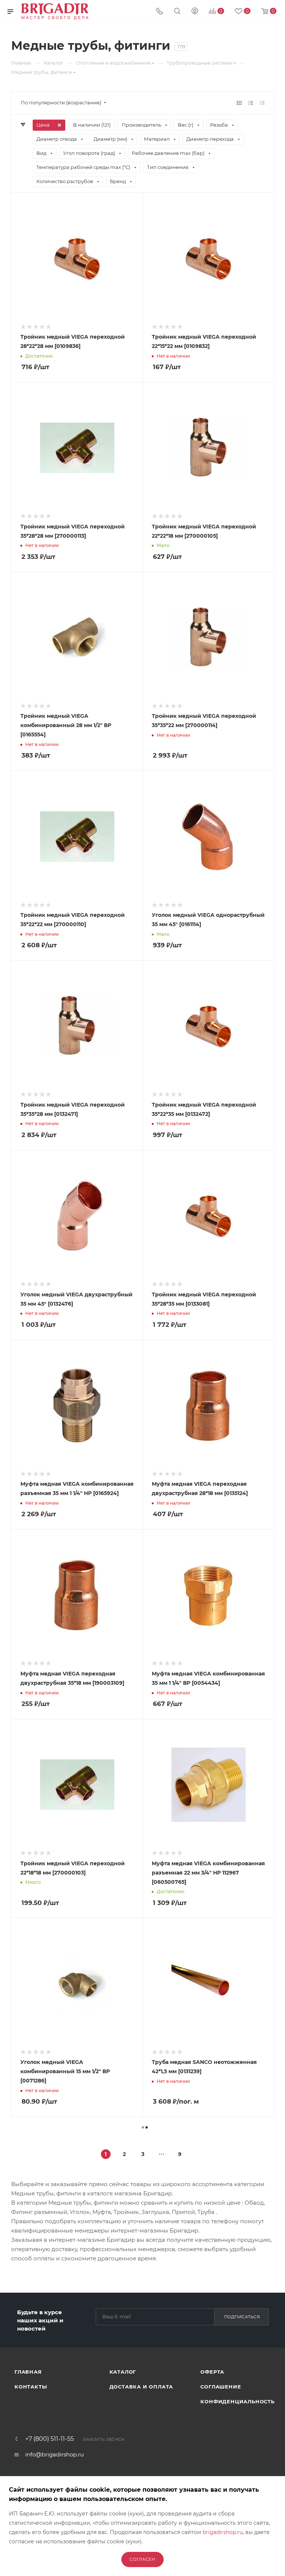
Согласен (142, 2559)
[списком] (251, 103)
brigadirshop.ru (223, 2532)
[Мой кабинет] (195, 12)
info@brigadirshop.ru (55, 2454)
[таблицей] (262, 103)
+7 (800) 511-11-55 (50, 2439)
